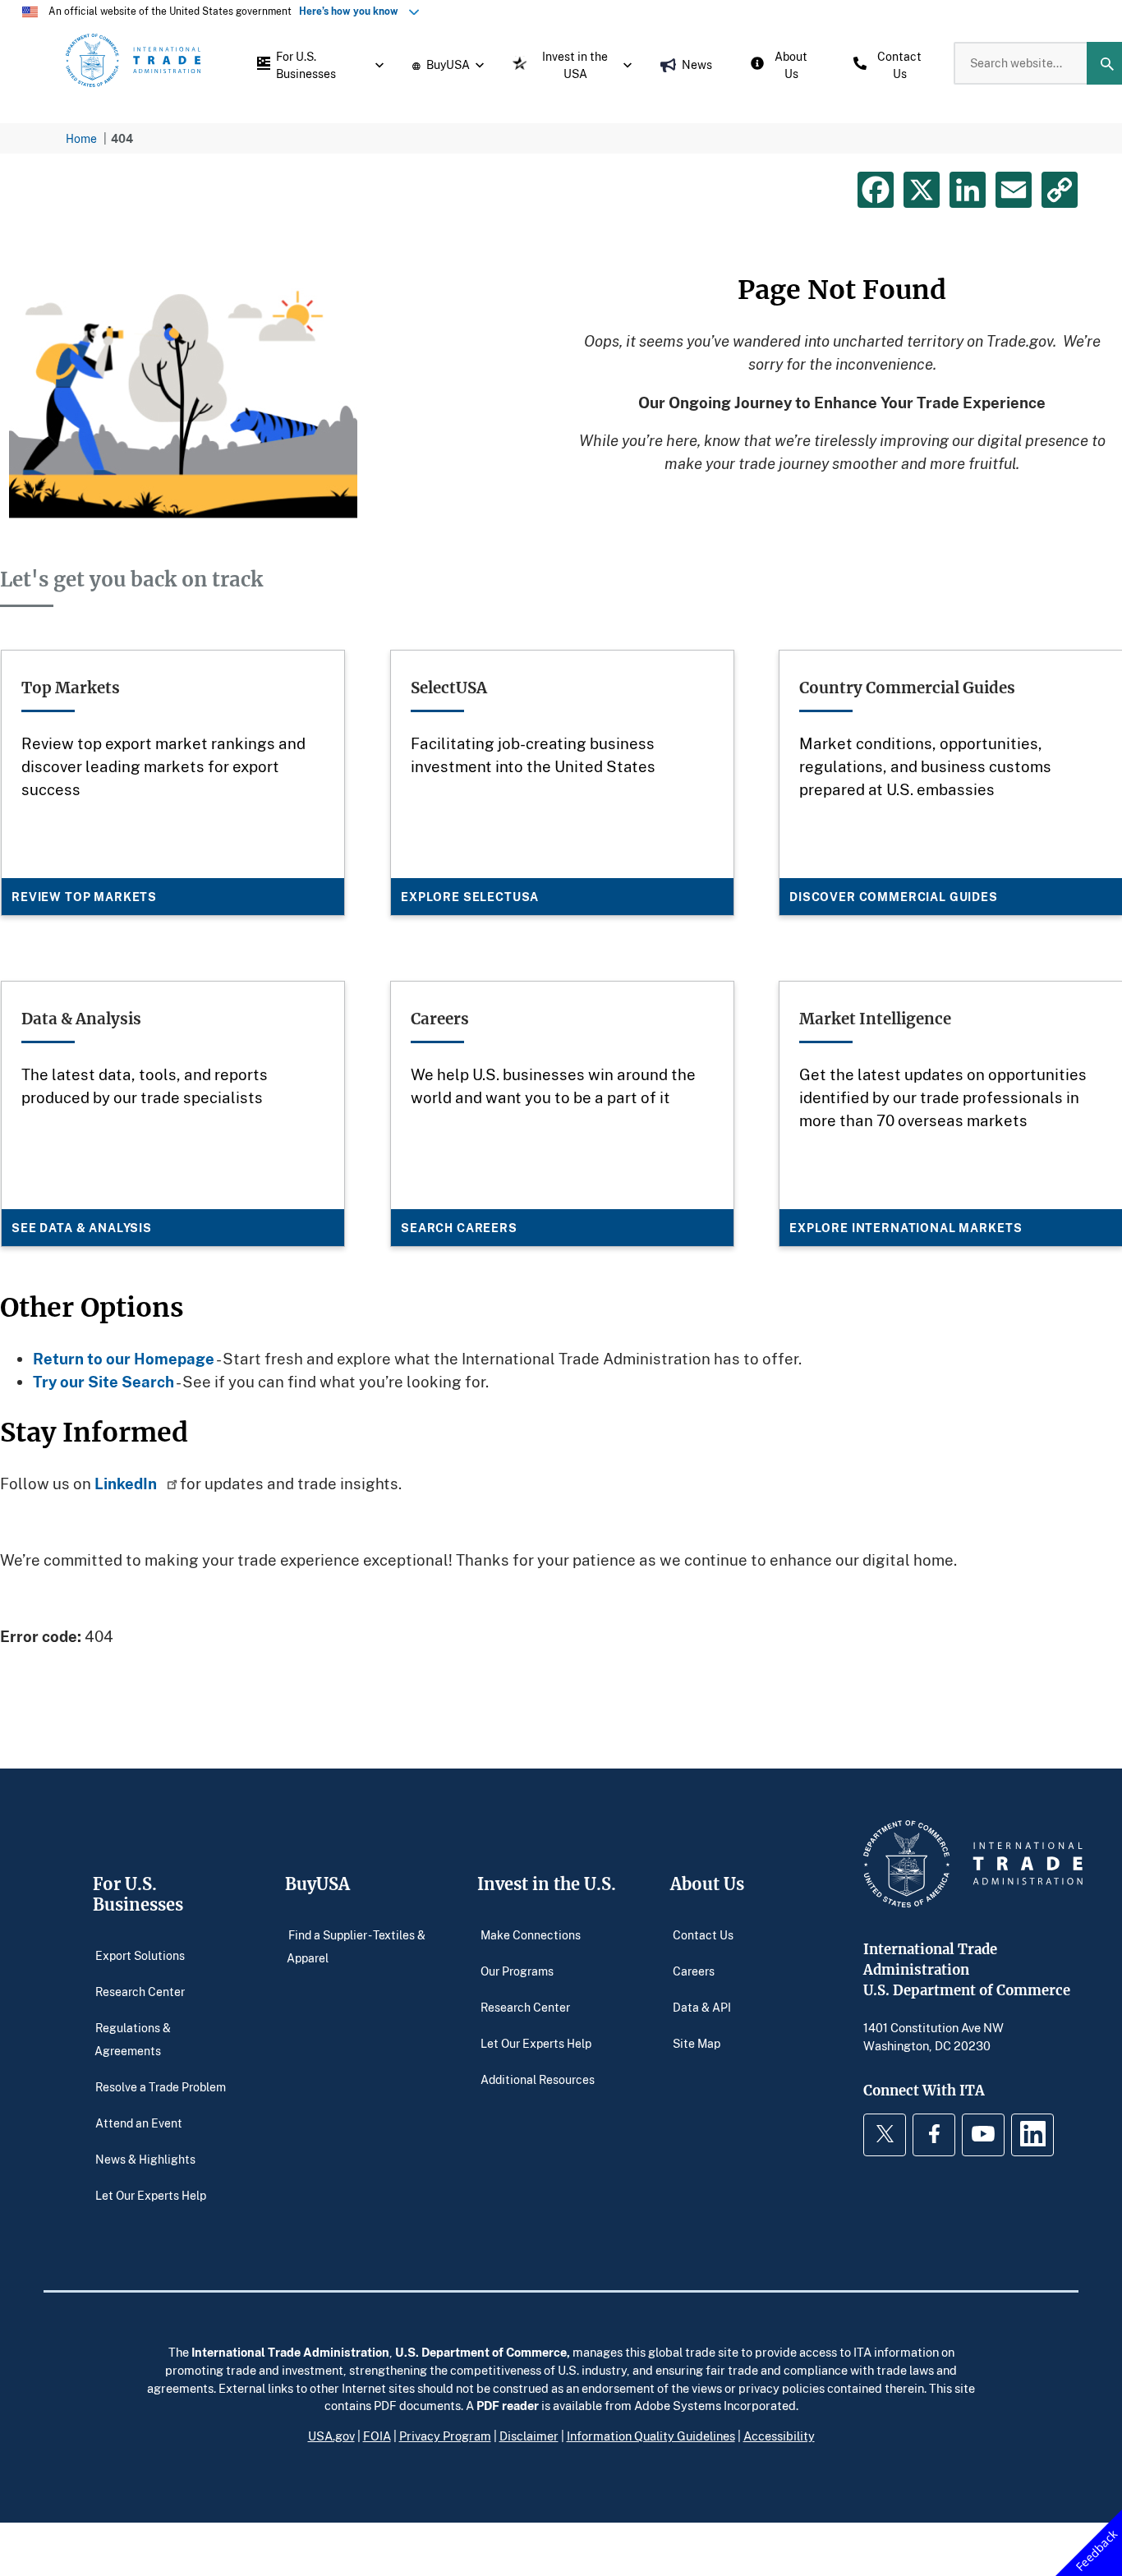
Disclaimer (529, 2436)
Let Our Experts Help (151, 2194)
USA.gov (331, 2436)
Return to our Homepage (124, 1358)
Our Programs (517, 1970)
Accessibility (779, 2436)
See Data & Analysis (82, 1228)
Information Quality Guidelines (651, 2436)
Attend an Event (139, 2122)
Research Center (140, 1991)
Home (81, 138)
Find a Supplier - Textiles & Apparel (356, 1946)
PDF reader (508, 2405)
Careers (694, 1970)
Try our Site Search (103, 1381)
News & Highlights (145, 2158)
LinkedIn (127, 1483)
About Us (707, 1884)
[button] (316, 63)
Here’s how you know (352, 11)
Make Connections (531, 1934)
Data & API (702, 2006)
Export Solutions (140, 1955)
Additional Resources (538, 2079)
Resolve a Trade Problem (161, 2086)
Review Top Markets (84, 897)
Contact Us (703, 1934)
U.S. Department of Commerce (481, 2352)
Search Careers (459, 1228)
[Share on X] (922, 190)
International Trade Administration (290, 2352)
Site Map (697, 2042)
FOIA (377, 2436)
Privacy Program (445, 2436)
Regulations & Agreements (133, 2038)
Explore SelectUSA (470, 897)
